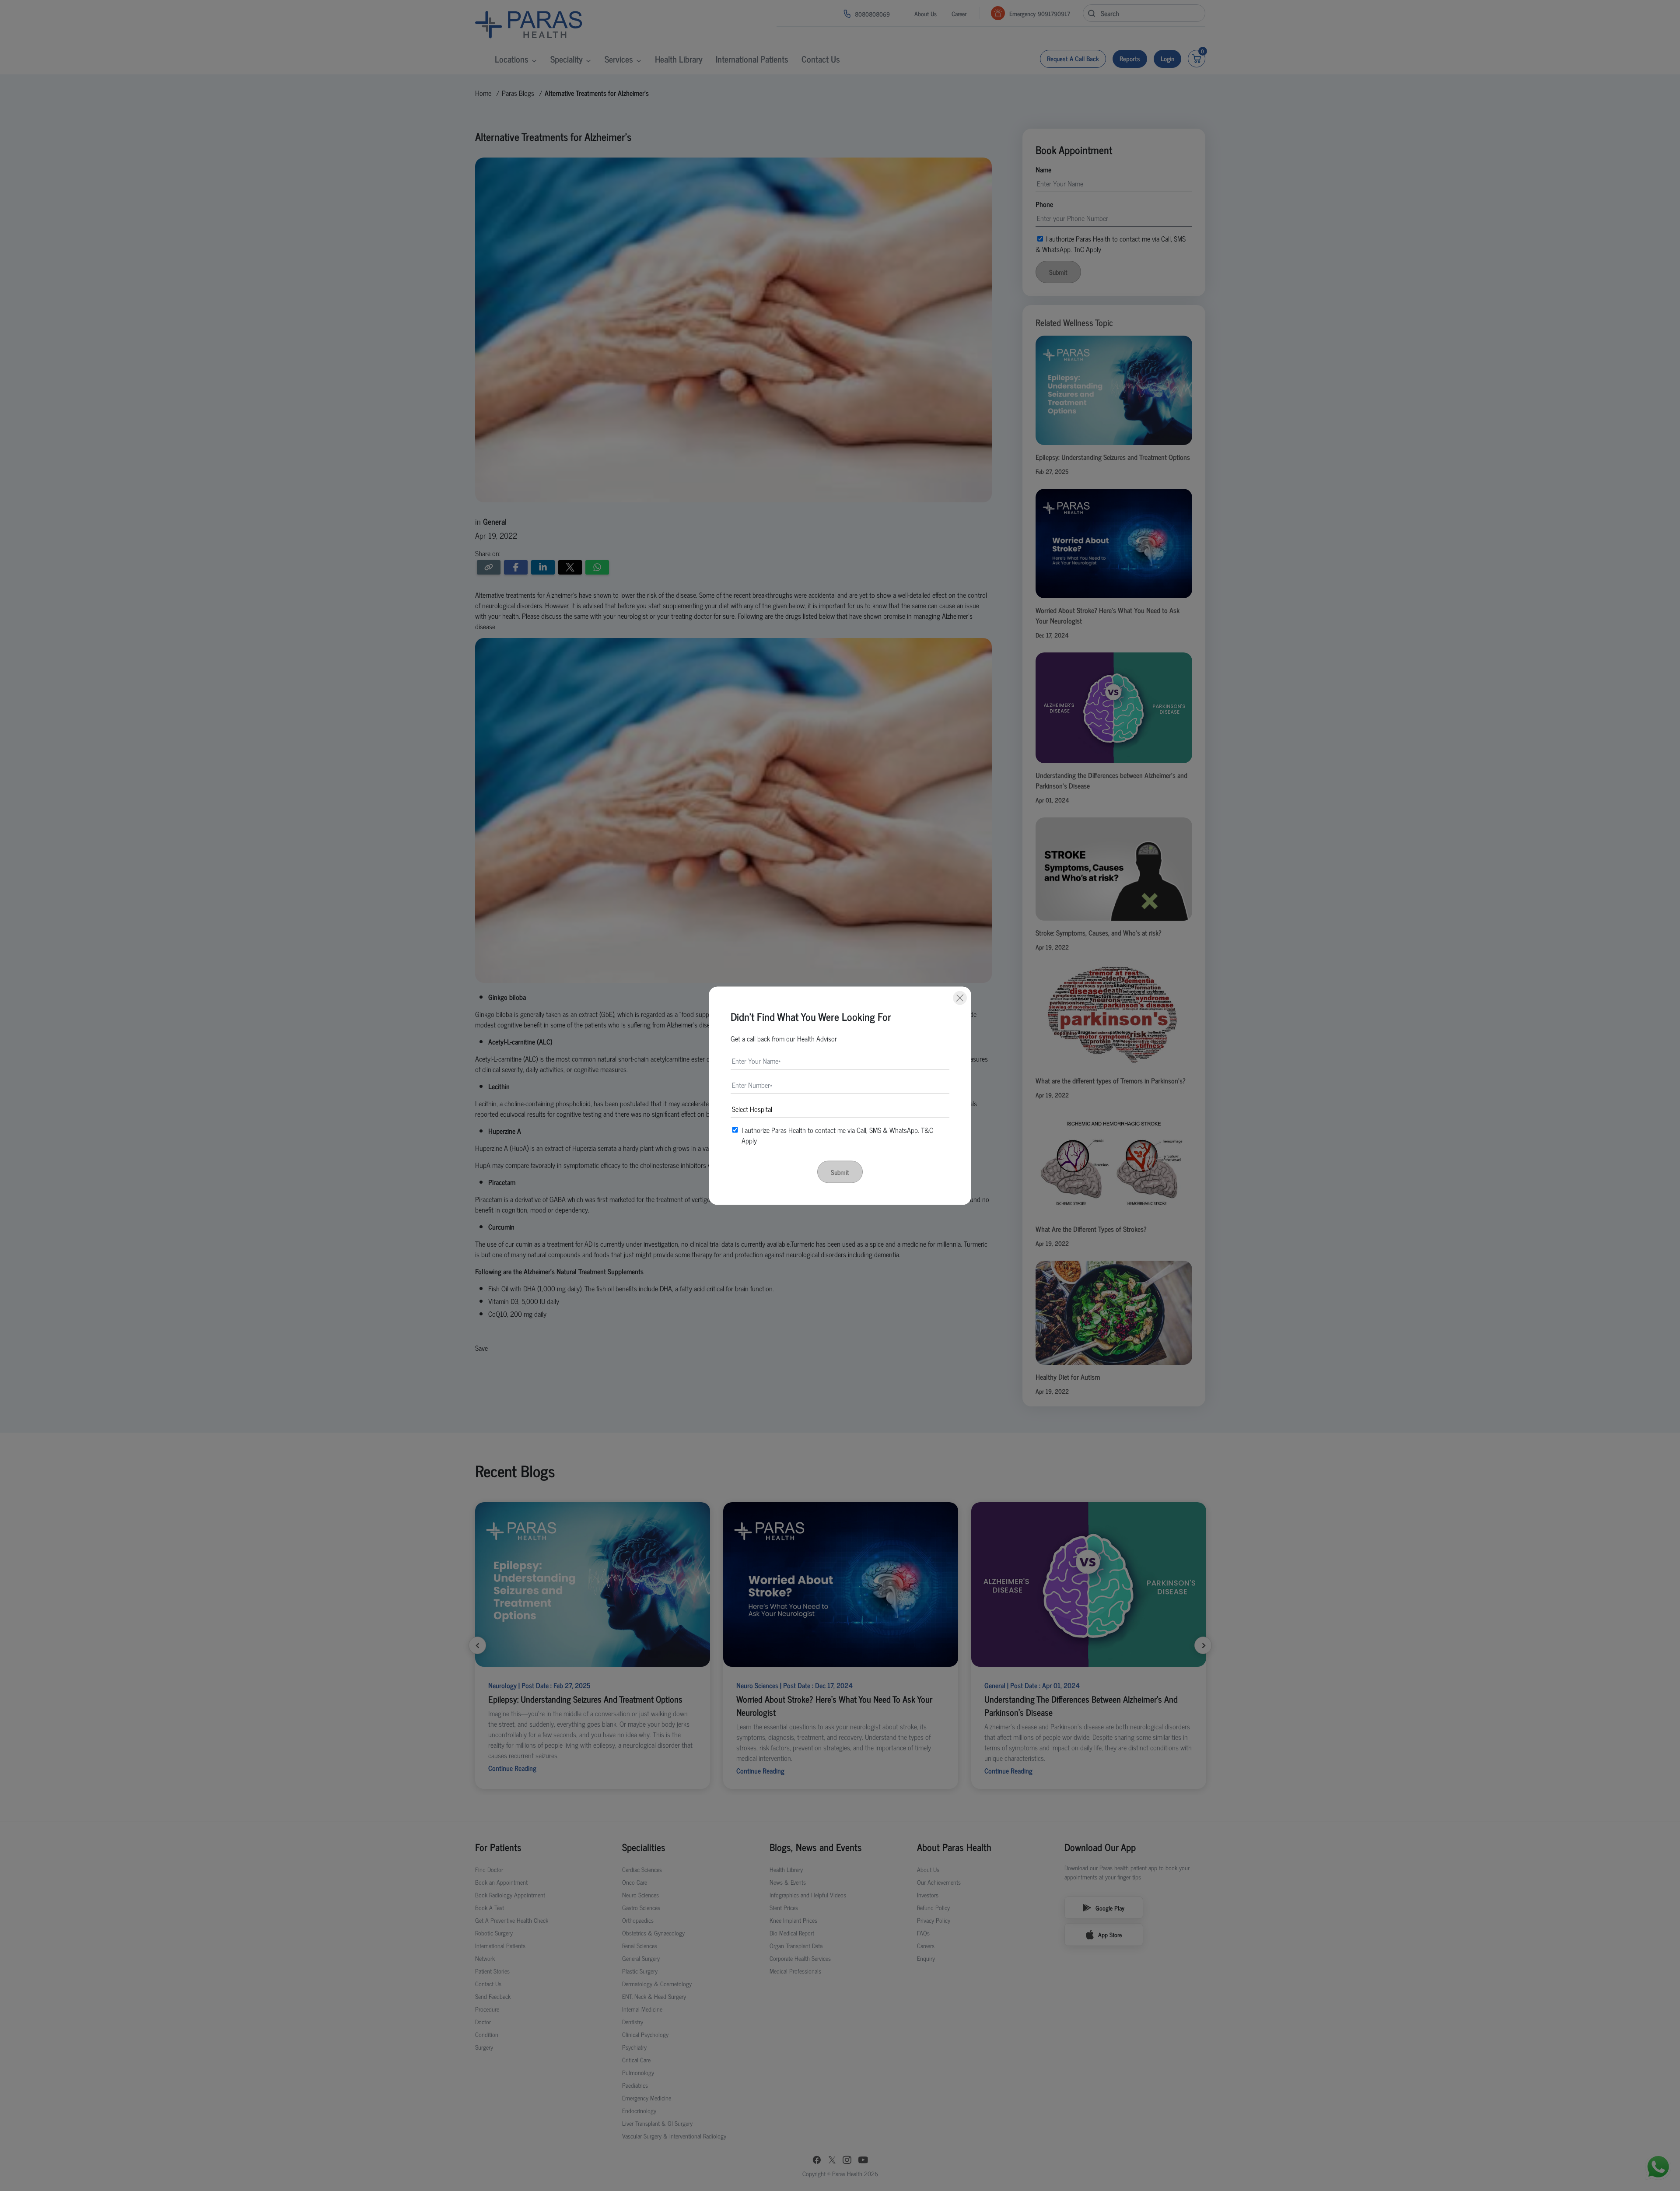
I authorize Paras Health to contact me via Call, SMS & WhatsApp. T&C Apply (837, 1135)
